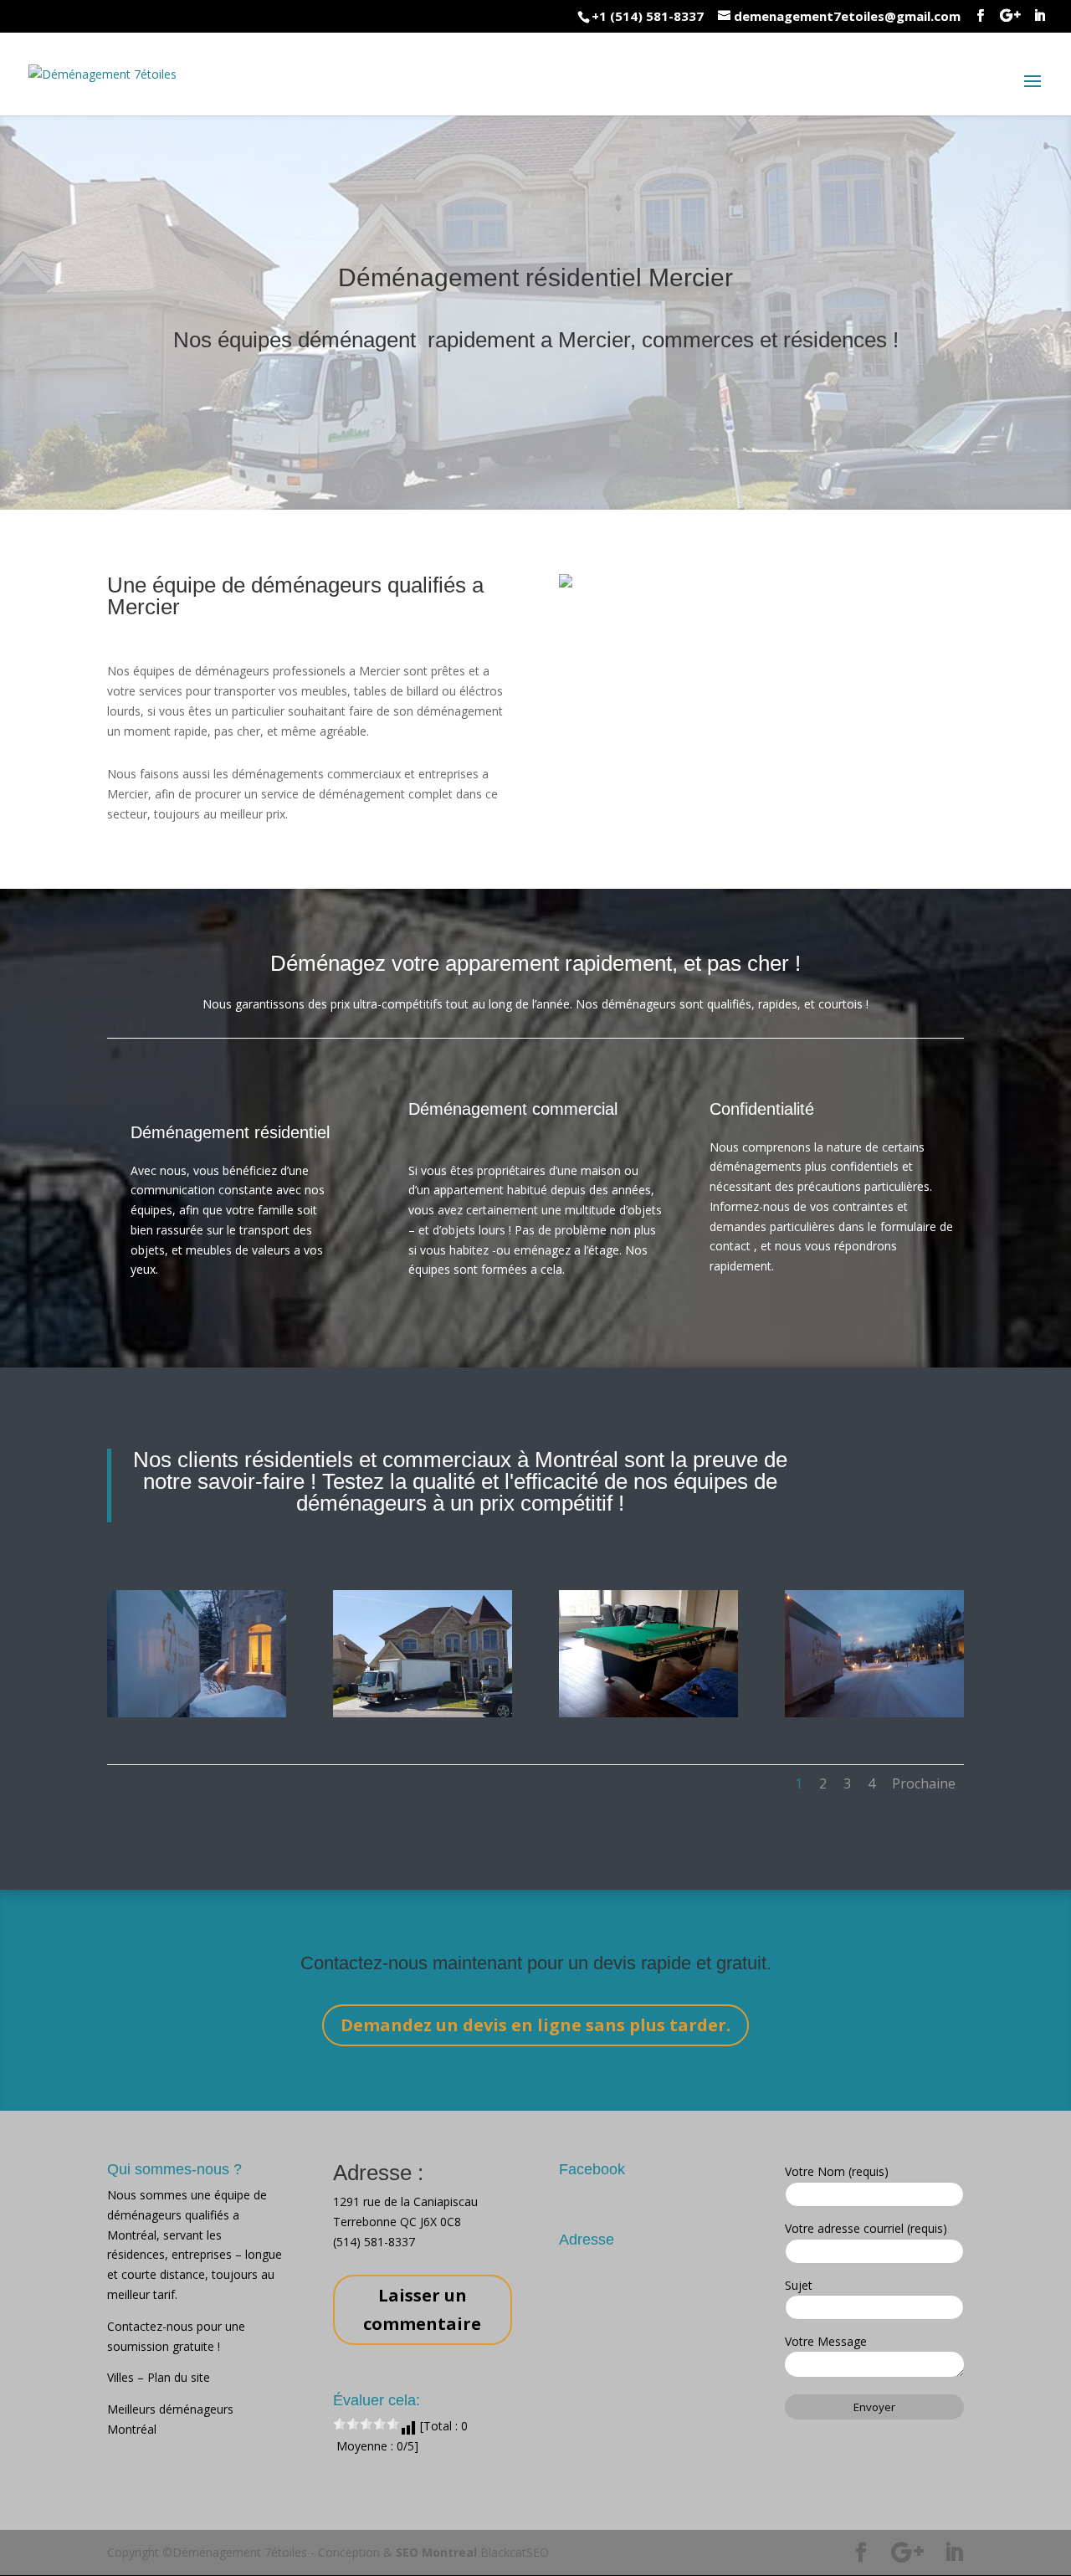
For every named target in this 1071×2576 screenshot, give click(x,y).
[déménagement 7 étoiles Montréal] (197, 1713)
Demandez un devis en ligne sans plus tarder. (535, 2025)
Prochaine (924, 1783)
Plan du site (179, 2377)
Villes (122, 2377)
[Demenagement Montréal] (423, 1713)
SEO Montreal (436, 2552)
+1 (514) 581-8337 (648, 16)
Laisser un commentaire (422, 2309)
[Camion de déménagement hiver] (874, 1713)
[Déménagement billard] (648, 1713)
